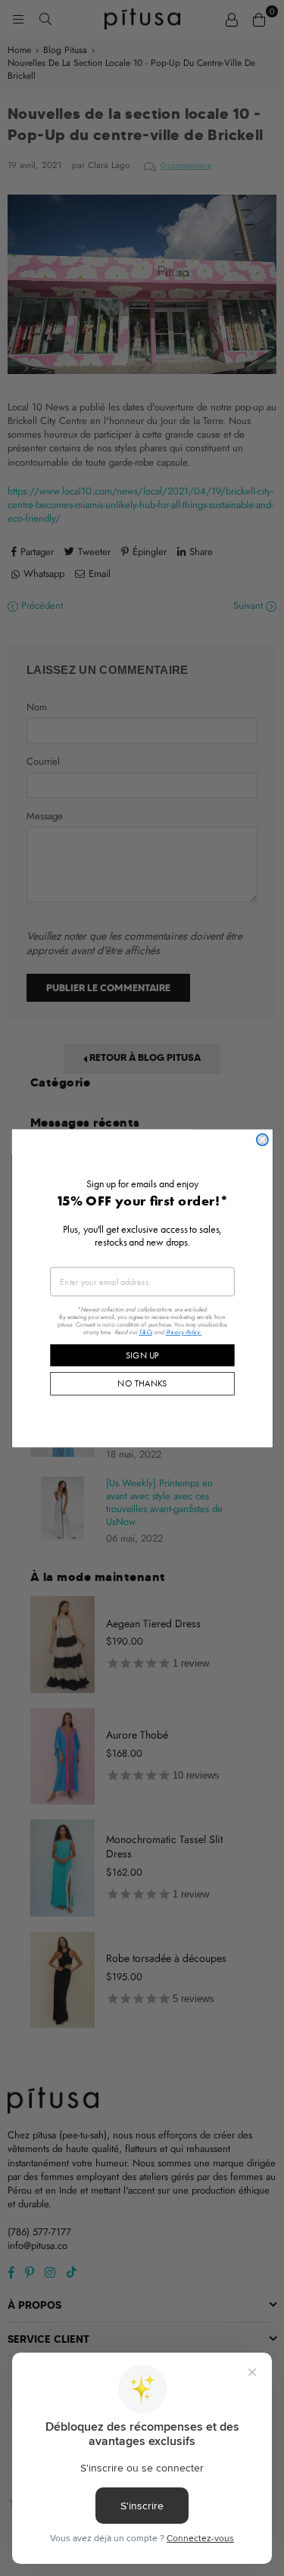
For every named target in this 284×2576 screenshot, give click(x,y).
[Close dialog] (262, 1139)
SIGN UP (142, 1355)
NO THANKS (142, 1383)
